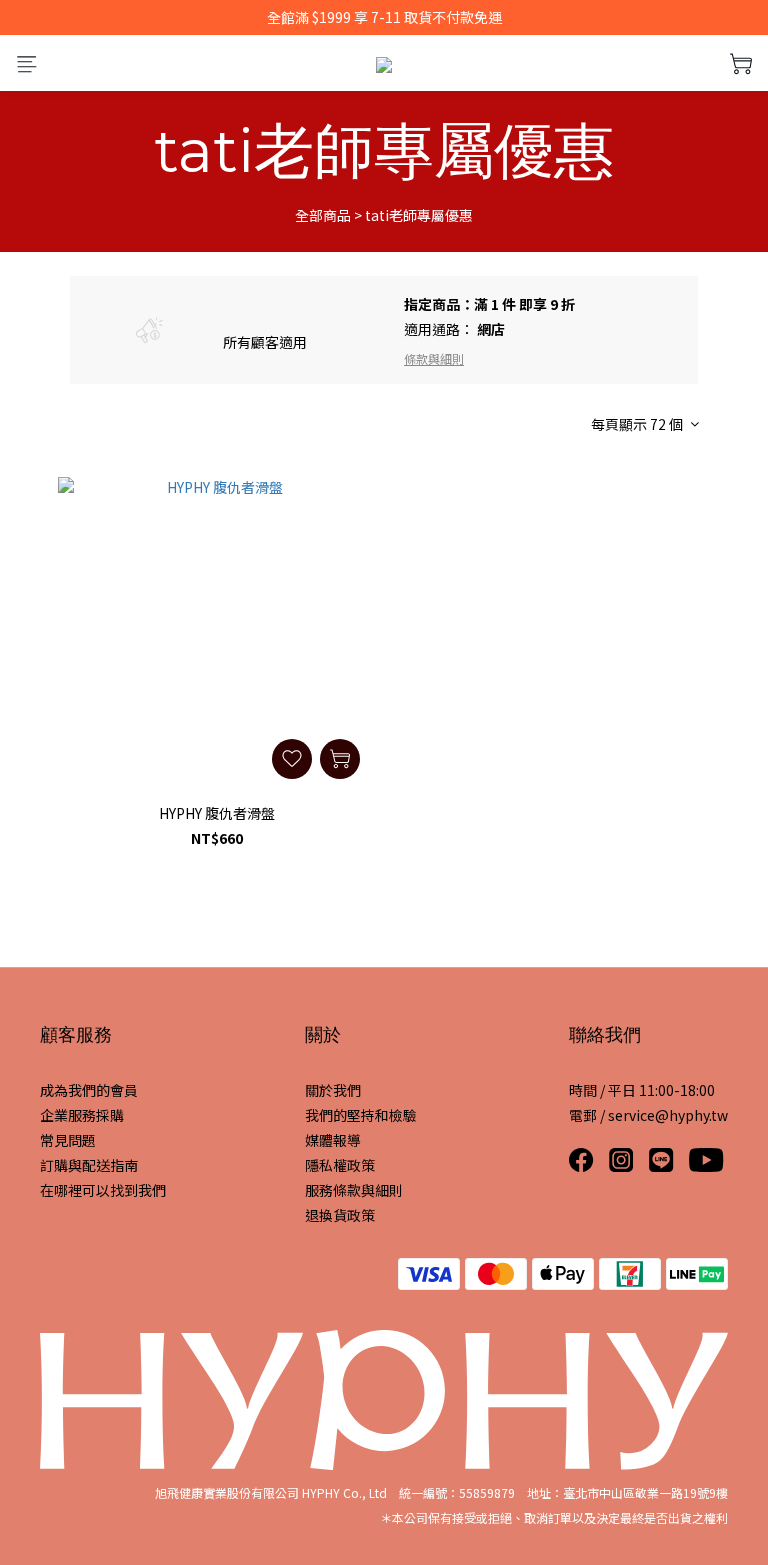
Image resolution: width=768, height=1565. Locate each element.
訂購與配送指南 (89, 1165)
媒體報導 (333, 1140)
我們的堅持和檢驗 (361, 1115)
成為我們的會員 (89, 1090)
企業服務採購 (82, 1115)
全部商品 (323, 215)
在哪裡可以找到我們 (103, 1190)
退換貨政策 (340, 1215)
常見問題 (68, 1140)
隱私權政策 (340, 1165)
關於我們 (333, 1090)
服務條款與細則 (354, 1190)
